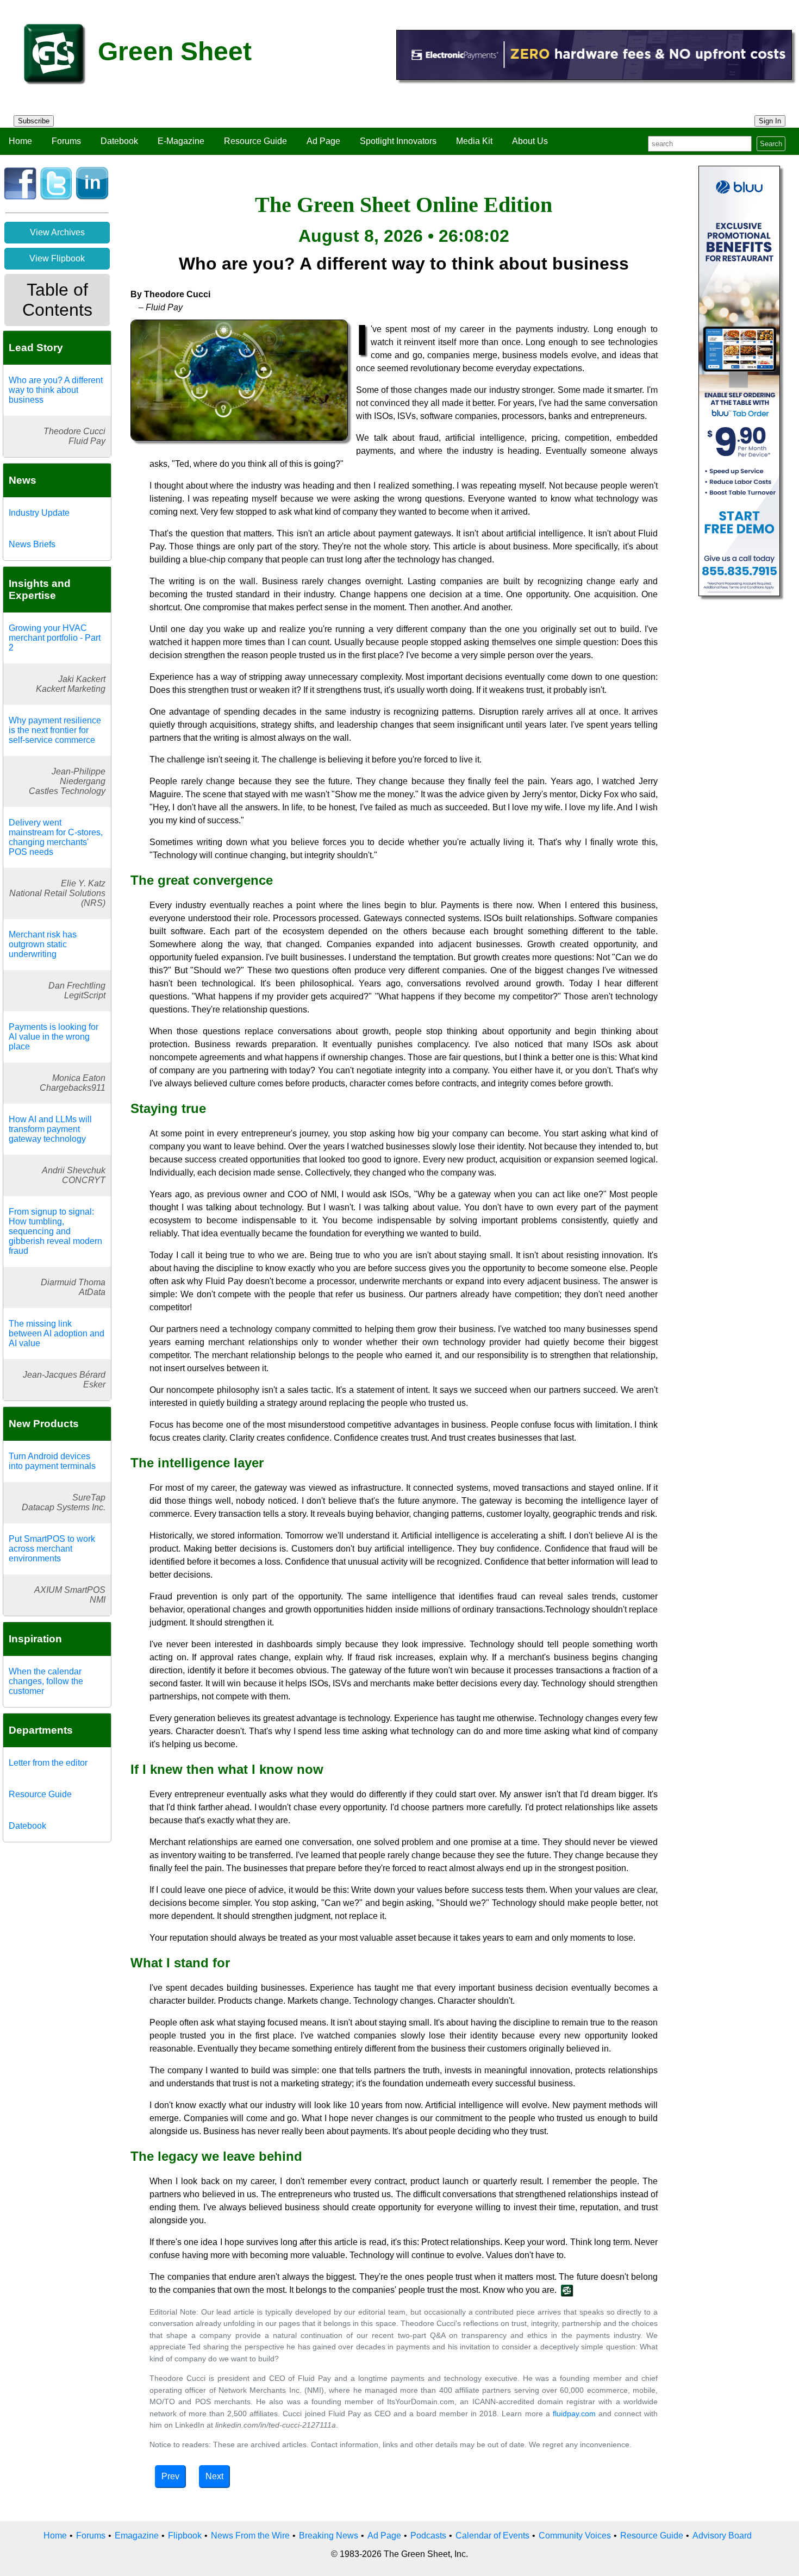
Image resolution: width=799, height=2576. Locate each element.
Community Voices (575, 2536)
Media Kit (474, 141)
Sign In (770, 121)
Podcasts (428, 2536)
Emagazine (137, 2536)
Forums (66, 141)
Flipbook (185, 2536)
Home (20, 141)
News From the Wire (250, 2536)
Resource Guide (255, 141)
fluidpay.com (574, 2414)
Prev (170, 2476)
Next (214, 2476)
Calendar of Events (492, 2536)
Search (771, 144)
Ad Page (323, 141)
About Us (530, 141)
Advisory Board (722, 2536)
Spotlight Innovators (398, 141)
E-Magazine (181, 141)
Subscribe (34, 121)
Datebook (119, 141)
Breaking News (329, 2536)
